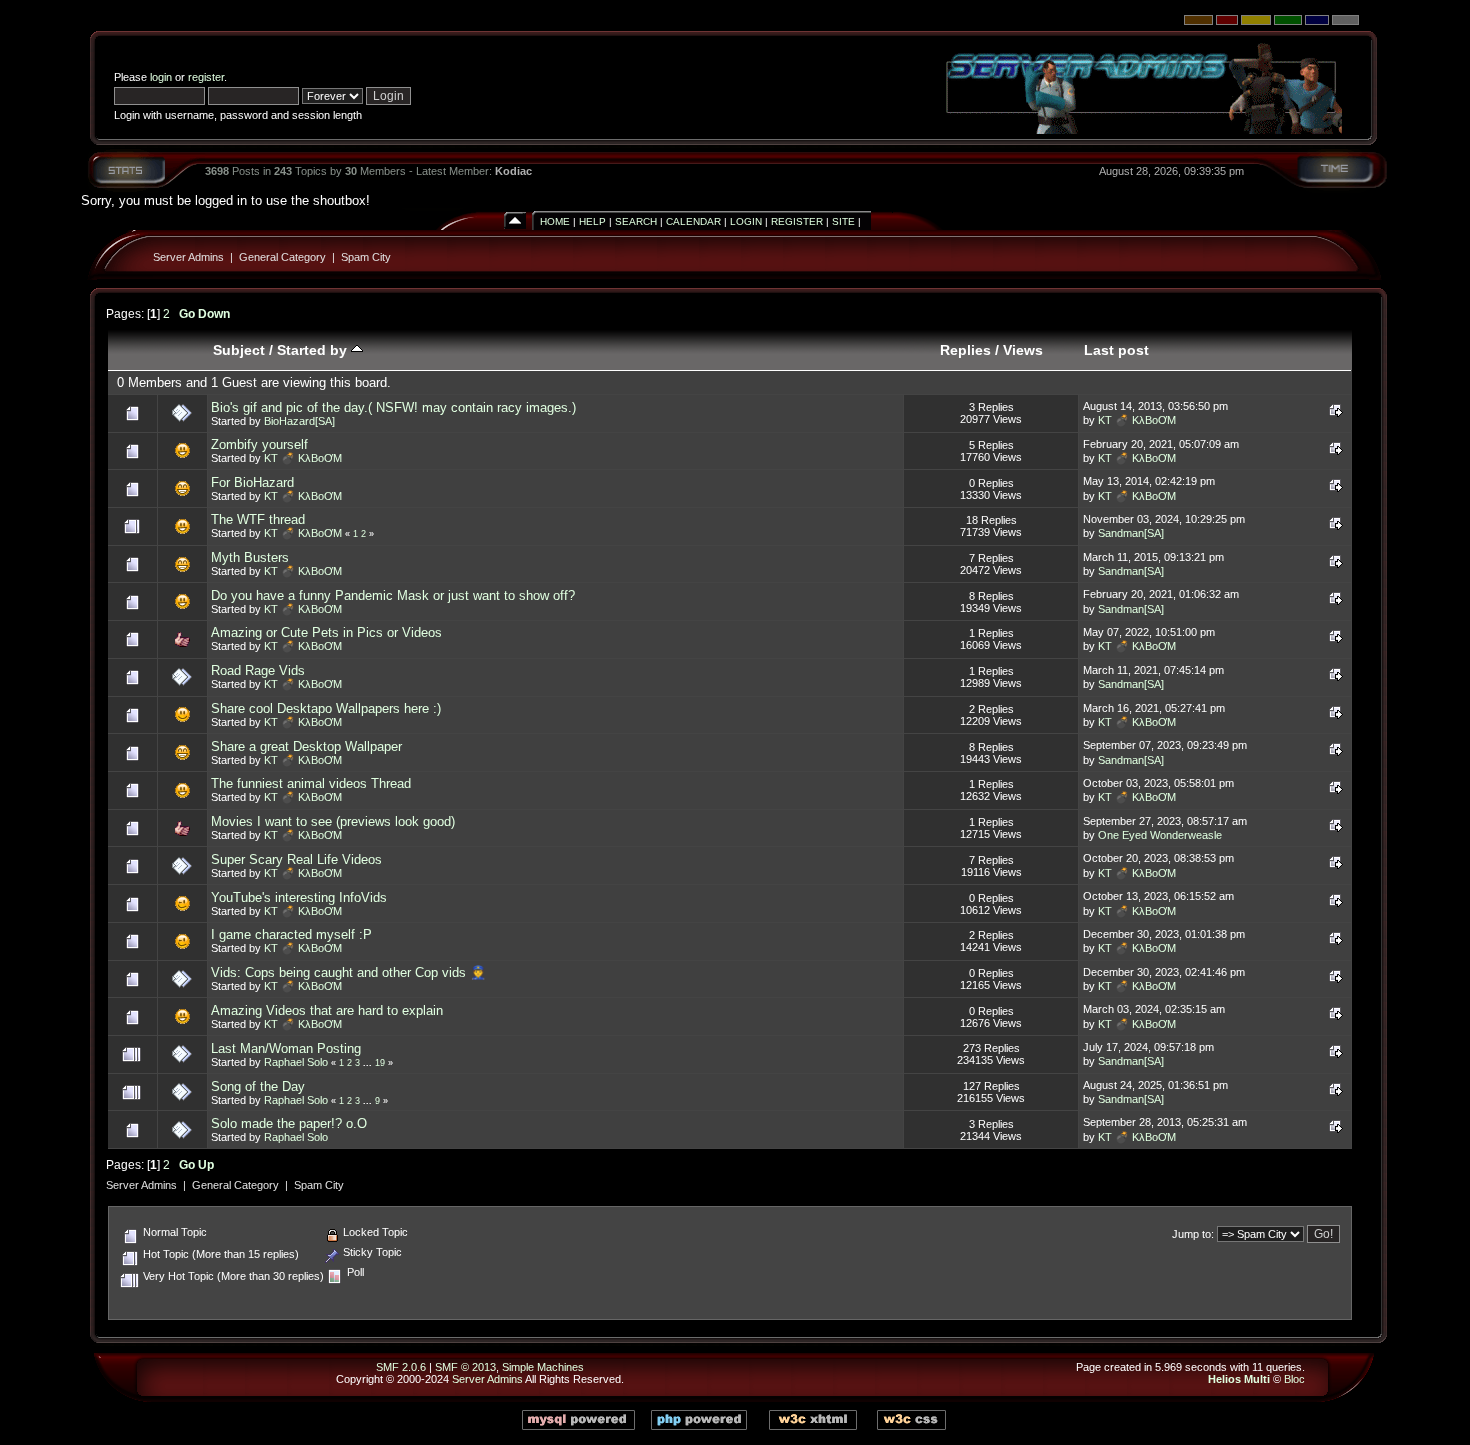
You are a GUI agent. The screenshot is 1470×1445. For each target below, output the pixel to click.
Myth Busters (250, 557)
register (206, 77)
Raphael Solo (296, 1062)
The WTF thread (258, 519)
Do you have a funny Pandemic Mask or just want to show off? (393, 595)
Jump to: (1193, 1234)
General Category (282, 257)
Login (746, 221)
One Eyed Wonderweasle (1160, 835)
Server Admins (188, 257)
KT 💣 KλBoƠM (1137, 420)
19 (380, 1063)
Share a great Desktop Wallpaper (306, 746)
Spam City (366, 257)
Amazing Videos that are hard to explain (327, 1010)
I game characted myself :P (291, 934)
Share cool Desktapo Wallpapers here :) (326, 708)
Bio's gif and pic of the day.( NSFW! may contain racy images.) (393, 407)
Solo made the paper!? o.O (289, 1123)
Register (797, 221)
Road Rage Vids (258, 670)
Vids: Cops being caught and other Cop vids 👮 (348, 972)
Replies (965, 350)
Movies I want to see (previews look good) (333, 821)
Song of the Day (258, 1086)
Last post (1116, 350)
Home (555, 221)
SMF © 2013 (465, 1367)
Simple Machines (543, 1367)
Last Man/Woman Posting (286, 1048)
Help (592, 221)
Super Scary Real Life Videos (296, 859)
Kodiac (513, 171)
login (161, 77)
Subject (239, 350)
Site (843, 221)
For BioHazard (252, 482)
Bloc (1294, 1379)
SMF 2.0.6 (401, 1367)
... (369, 1063)
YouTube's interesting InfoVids (299, 897)
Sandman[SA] (1131, 533)
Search (636, 221)
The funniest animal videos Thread (311, 783)
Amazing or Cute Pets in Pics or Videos (326, 632)
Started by (314, 350)
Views (1023, 350)
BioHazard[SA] (299, 421)
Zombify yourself (259, 444)
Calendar (693, 221)
